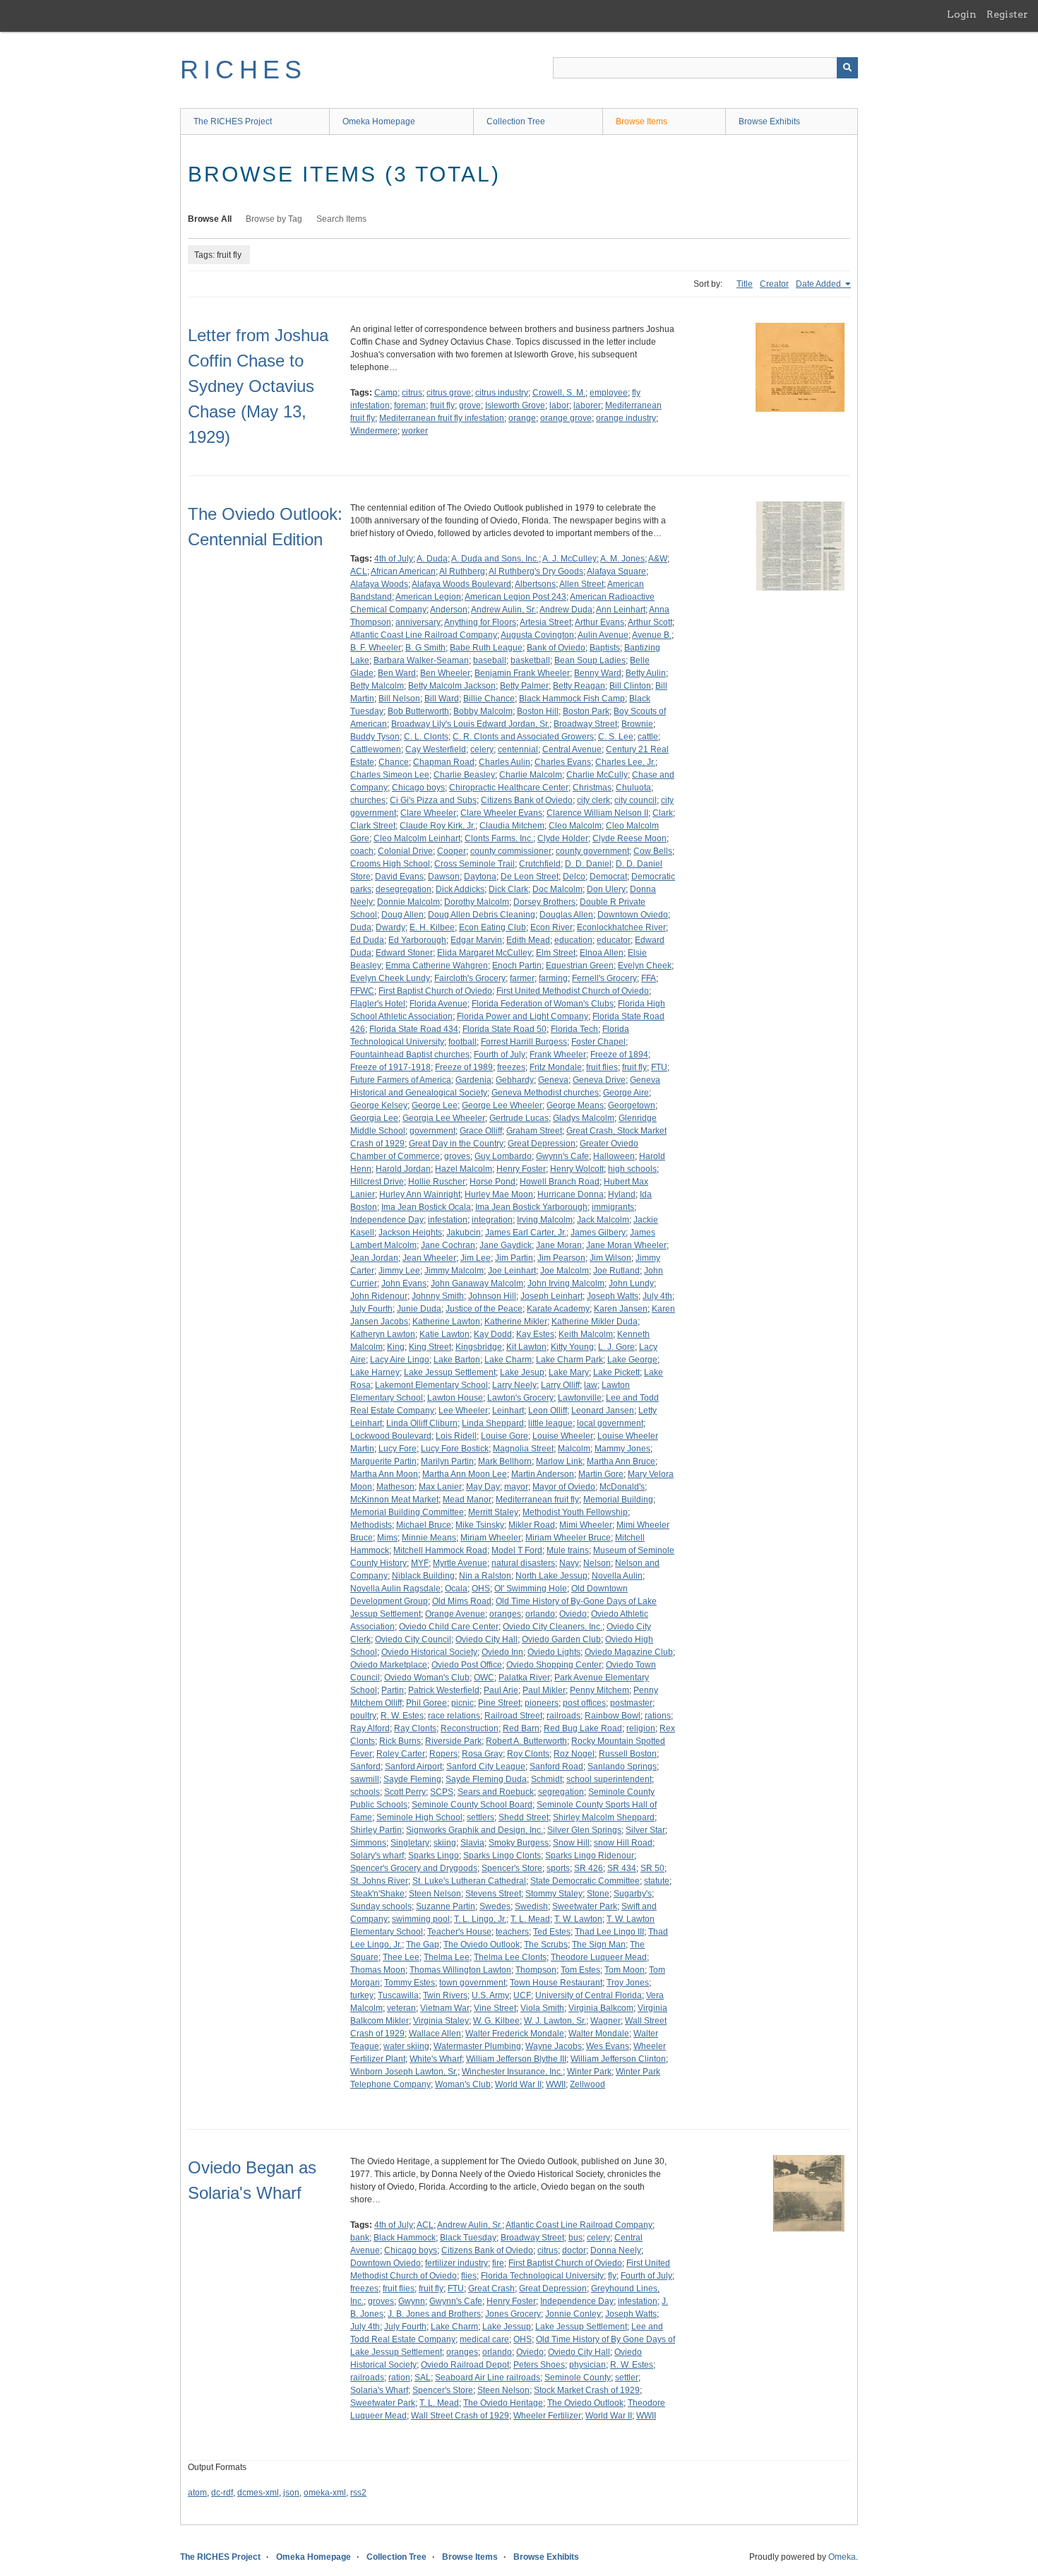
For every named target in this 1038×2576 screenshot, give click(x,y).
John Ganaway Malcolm (477, 1283)
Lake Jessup (507, 2327)
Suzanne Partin (446, 1906)
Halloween (614, 1156)
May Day (483, 1487)
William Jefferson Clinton (618, 2059)
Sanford (365, 1767)
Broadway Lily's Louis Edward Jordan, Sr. (470, 724)
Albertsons (535, 584)
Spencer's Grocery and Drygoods (414, 1868)
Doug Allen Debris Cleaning (482, 915)
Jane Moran (559, 1245)
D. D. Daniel (588, 864)
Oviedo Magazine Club (629, 1652)
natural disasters (523, 1563)
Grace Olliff (481, 1131)
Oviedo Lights (554, 1652)
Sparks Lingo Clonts (502, 1856)
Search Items (341, 219)
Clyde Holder (563, 838)
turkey (362, 1995)
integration (492, 1220)
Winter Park (589, 2072)
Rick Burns (400, 1741)
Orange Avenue (455, 1614)
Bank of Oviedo (556, 648)
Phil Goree (426, 1703)
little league (550, 1423)
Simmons (368, 1843)
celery (482, 749)
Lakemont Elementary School (431, 1385)
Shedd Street (524, 1817)
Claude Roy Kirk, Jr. (437, 826)
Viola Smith (542, 2008)
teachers (512, 1932)
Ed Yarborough (417, 940)
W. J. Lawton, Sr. (555, 2021)
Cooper (452, 851)
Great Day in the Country (456, 1144)
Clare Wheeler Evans (501, 813)
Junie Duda (419, 1309)
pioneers (542, 1703)
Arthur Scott (650, 622)
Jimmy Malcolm (454, 1271)
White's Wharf (436, 2059)
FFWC (362, 991)
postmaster (631, 1703)
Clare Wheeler (428, 813)
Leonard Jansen (603, 1411)
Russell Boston (628, 1754)
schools (365, 1792)
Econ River (551, 927)
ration (399, 2378)
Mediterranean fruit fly (537, 1500)
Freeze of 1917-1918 (390, 1067)
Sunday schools (381, 1906)
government (432, 1131)
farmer (522, 978)
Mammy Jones (622, 1449)
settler (627, 2378)
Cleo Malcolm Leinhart (417, 838)
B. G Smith (425, 648)
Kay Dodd (493, 1334)
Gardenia (473, 1080)
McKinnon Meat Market (394, 1500)
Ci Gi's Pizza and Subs (433, 800)
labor (559, 405)
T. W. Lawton (578, 1919)
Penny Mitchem (599, 1690)
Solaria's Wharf (379, 2390)
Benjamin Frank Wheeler (522, 673)
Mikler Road (532, 1525)
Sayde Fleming (412, 1779)
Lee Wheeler (463, 1411)
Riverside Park (453, 1741)
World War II (518, 2084)
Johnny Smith (438, 1296)
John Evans (404, 1283)
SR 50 (652, 1868)
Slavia (472, 1843)
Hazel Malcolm (464, 1169)
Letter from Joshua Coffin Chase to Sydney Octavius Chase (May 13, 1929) (258, 386)
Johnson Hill (492, 1296)
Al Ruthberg (462, 571)
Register (1007, 14)
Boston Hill (538, 711)
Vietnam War (445, 2008)
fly (612, 2276)
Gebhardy (515, 1080)
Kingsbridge (479, 1347)
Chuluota (633, 788)
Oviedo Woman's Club (427, 1678)
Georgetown (632, 1105)
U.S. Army (490, 1995)
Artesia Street (545, 622)
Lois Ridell (456, 1436)
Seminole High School (419, 1817)
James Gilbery (598, 1233)
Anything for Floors (480, 622)
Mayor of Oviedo (564, 1487)
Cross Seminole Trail (475, 864)
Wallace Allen (435, 2034)
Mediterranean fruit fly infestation (442, 418)
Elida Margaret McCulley (484, 953)
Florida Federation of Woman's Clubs (543, 1004)
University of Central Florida (589, 1995)
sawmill (365, 1779)
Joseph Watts (613, 1296)
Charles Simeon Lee (390, 775)
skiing (445, 1843)
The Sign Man (599, 1945)
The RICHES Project (233, 121)
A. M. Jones (622, 559)
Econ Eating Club (493, 927)
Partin (393, 1690)
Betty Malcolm (377, 686)
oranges (505, 1614)
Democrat (608, 877)
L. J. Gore (616, 1347)
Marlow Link (559, 1461)
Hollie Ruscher (437, 1182)
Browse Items (642, 121)
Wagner (605, 2021)
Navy (569, 1563)
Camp (386, 393)
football (463, 1042)
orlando (540, 1614)
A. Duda (432, 559)
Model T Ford (517, 1550)
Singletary (410, 1843)
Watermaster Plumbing (477, 2046)
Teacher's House (459, 1932)
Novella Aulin (617, 1576)
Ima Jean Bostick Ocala (426, 1207)
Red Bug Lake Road (583, 1728)
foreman (410, 405)
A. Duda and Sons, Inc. (495, 559)
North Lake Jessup (551, 1576)
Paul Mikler (544, 1690)
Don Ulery (606, 889)
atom (197, 2493)
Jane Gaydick (506, 1245)
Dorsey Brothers (544, 902)
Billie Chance (489, 699)
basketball (530, 660)
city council (636, 800)
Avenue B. (652, 635)
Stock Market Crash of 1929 (587, 2390)
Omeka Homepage (379, 121)
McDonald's (622, 1487)
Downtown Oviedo (633, 915)
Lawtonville (580, 1398)
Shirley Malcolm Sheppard (604, 1817)
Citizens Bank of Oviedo (527, 800)
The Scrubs (546, 1945)
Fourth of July (500, 1055)
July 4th (657, 1296)
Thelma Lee (447, 1957)
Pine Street (499, 1703)
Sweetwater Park (585, 1906)
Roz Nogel (574, 1754)
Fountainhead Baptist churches (410, 1055)
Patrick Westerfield (444, 1690)
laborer (587, 405)
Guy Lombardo (503, 1156)
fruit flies (602, 1067)
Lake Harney (375, 1372)
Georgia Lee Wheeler (444, 1118)
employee (609, 393)
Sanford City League (486, 1767)
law (591, 1385)
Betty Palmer (524, 686)
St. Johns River (379, 1881)
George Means (575, 1105)
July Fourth (371, 1309)
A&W (658, 559)
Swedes (495, 1906)
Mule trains (568, 1550)
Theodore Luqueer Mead (599, 1957)
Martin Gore (601, 1474)
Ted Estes (552, 1932)
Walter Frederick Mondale (515, 2034)
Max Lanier (440, 1487)
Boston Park (586, 711)
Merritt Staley (493, 1512)
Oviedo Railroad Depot (465, 2365)
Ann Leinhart (621, 610)
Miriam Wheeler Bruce (568, 1538)
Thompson (536, 1970)
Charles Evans (563, 762)
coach (362, 851)
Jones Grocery (513, 2314)
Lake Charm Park (569, 1360)
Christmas (592, 788)
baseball (490, 660)
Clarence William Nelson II (597, 813)
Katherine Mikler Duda (595, 1322)
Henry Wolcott (577, 1169)
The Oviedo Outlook (482, 1945)
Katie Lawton (445, 1334)
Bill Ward (442, 699)
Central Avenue (572, 749)
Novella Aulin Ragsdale (395, 1589)
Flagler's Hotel (378, 1004)
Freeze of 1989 (464, 1067)
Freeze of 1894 (619, 1055)
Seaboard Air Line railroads (488, 2378)
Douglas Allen (566, 915)
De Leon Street (530, 877)
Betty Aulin (646, 673)
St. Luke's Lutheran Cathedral (469, 1881)
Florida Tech (574, 1029)
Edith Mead (528, 940)
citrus (412, 393)
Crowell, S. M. (559, 393)
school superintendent (609, 1779)
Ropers (443, 1754)
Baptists (605, 648)
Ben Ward (397, 673)
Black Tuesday (468, 2238)
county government (592, 851)
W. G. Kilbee (496, 2021)
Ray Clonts (415, 1728)
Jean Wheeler (429, 1258)
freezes (511, 1067)
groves (457, 1156)
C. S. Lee (616, 737)
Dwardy (390, 927)
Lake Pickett (616, 1372)
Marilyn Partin (447, 1461)
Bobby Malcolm (483, 711)
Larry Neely (514, 1385)
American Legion (428, 597)
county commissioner (511, 851)
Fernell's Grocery (604, 978)
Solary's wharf (377, 1856)
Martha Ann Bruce (621, 1461)
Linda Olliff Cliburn (422, 1423)
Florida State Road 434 (414, 1029)
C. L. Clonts (426, 737)
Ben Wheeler (445, 673)
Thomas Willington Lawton (460, 1970)
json (291, 2493)
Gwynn (412, 2301)
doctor (574, 2250)
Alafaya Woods (379, 584)
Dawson (444, 877)
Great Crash (491, 2289)
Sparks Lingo (434, 1856)
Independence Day (387, 1220)
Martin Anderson (543, 1474)
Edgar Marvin (476, 940)
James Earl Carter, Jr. (526, 1233)
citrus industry (502, 393)
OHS (481, 1589)
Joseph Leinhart (551, 1296)
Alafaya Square (616, 571)
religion (641, 1728)
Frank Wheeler (558, 1055)
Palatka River (524, 1678)
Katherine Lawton (446, 1322)
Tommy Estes (410, 1983)
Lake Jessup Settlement (450, 1372)
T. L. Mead (530, 1919)
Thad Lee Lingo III (609, 1932)
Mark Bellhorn (505, 1461)
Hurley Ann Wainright (420, 1194)
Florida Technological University (542, 2276)
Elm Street (556, 953)
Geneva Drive (599, 1080)
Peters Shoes (539, 2365)
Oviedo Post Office (467, 1665)
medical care (484, 2339)
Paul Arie (501, 1690)
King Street (430, 1347)
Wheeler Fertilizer (547, 2416)
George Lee (435, 1105)
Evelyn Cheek (645, 966)
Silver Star (645, 1830)
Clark (663, 813)
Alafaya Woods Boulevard (461, 584)
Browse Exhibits (769, 121)
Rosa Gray (482, 1754)
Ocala (456, 1589)
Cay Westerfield (436, 749)
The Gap (423, 1945)
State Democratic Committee (585, 1881)
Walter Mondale (599, 2034)
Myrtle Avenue (460, 1563)
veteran (401, 2008)
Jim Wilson (610, 1258)
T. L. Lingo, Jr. (480, 1919)
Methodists (371, 1525)
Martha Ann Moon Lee (465, 1474)
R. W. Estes (402, 1716)
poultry (363, 1716)
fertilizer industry (457, 2263)
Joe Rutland (616, 1271)
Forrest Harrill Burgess (524, 1042)
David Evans (399, 877)
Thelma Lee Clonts (510, 1957)
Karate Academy (558, 1309)
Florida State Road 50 (505, 1029)
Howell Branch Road (560, 1182)
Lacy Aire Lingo (400, 1360)
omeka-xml (325, 2493)
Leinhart (508, 1411)
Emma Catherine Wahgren (437, 966)
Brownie (637, 724)
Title (745, 284)
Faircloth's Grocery (470, 978)
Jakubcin (464, 1233)
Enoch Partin (517, 966)
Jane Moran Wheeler (626, 1245)
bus (575, 2238)
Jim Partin (514, 1258)
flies (469, 2276)
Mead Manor (467, 1500)
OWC (484, 1678)
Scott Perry (405, 1792)
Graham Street (534, 1131)
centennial (518, 749)
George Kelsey (379, 1105)
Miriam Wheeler (491, 1538)
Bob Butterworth (418, 711)
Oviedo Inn (502, 1652)
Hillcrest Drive (377, 1182)
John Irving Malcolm (566, 1283)
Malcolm (574, 1449)
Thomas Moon (378, 1970)
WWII (556, 2084)
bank (360, 2238)
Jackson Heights (410, 1233)
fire (498, 2263)
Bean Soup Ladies (590, 660)
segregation (561, 1792)
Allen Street (581, 584)
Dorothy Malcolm (477, 902)
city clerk (593, 800)
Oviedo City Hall (487, 1639)
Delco (574, 877)
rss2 (358, 2493)
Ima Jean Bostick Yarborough (531, 1207)
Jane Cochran (448, 1245)
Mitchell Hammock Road (440, 1550)
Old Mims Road (462, 1601)
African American (403, 571)
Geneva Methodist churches (545, 1093)
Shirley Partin (376, 1830)
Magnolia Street (523, 1449)
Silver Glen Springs (584, 1830)
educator (614, 940)
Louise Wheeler (563, 1436)
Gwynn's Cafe (562, 1156)
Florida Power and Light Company (523, 1016)
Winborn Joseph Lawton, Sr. (404, 2072)
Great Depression (542, 1144)
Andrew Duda (566, 610)
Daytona (480, 877)
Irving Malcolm (545, 1220)
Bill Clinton (630, 686)
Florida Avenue (439, 1004)
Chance (394, 762)
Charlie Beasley (464, 775)
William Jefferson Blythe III (516, 2059)
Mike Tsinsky (480, 1525)
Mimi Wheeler (586, 1525)
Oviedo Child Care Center (449, 1627)
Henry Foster (521, 1169)
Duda (361, 927)
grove (470, 405)
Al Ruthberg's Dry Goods (536, 571)
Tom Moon (625, 1970)
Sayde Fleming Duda (486, 1779)
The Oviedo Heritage (503, 2403)
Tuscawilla (398, 1995)
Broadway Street (585, 724)
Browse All (210, 219)
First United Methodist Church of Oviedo (573, 991)
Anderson (449, 610)
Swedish (531, 1906)
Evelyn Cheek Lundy (390, 978)
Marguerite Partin (383, 1461)
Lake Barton (457, 1360)
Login (962, 14)
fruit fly (442, 405)
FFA (649, 978)
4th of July (394, 559)
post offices (584, 1703)
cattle (648, 737)
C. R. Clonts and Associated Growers (523, 737)
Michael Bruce (424, 1525)
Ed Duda (367, 940)
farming (553, 978)
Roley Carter (401, 1754)
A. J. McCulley (569, 559)
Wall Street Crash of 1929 (460, 2416)
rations (658, 1716)
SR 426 (589, 1868)
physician (587, 2365)
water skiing (406, 2046)
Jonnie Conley (573, 2314)
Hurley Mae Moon (499, 1194)
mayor (516, 1487)
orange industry (626, 418)
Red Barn (521, 1728)
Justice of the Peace (484, 1309)
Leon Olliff (548, 1411)
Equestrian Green (580, 966)
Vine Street (495, 2008)
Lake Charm (508, 1360)
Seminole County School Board (472, 1805)
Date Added (819, 284)
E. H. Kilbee (432, 927)
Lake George (632, 1360)
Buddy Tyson (375, 737)
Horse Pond (493, 1182)
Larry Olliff (560, 1385)
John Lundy (631, 1283)
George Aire (626, 1093)
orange (522, 418)
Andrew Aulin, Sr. (503, 610)
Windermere (374, 431)
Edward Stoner (404, 953)
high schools (632, 1169)
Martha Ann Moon (384, 1474)
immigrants (613, 1207)
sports (558, 1868)
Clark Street (373, 826)
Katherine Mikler (516, 1322)
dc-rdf (222, 2493)
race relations (454, 1716)
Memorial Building (618, 1500)
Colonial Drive (405, 851)
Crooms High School (390, 864)
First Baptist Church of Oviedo (435, 991)
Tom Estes (580, 1970)
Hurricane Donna (571, 1194)
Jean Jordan (374, 1258)
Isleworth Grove (515, 405)
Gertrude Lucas (519, 1118)
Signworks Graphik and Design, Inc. (475, 1830)
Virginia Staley (441, 2021)
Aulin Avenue (603, 635)
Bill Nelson (399, 699)
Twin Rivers (445, 1995)
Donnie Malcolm (408, 902)
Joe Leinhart (512, 1271)
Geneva (553, 1080)
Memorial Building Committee (407, 1512)
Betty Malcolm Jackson (452, 686)
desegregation (404, 889)
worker (415, 431)
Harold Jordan (403, 1169)
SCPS (442, 1792)
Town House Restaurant (556, 1983)
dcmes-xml (258, 2493)
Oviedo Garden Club (561, 1639)
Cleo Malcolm (575, 826)
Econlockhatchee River (621, 927)
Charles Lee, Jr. (625, 762)
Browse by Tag (274, 219)
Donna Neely (616, 2250)
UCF (522, 1995)
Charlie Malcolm (531, 775)
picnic (463, 1703)
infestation (448, 1220)
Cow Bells (653, 851)
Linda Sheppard (493, 1423)
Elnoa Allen (602, 953)
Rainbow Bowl (613, 1716)
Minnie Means (429, 1538)
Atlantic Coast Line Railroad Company (424, 635)
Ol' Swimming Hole (531, 1589)
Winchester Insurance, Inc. (512, 2072)
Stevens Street (493, 1894)
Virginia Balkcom (601, 2008)
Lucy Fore (398, 1449)
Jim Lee (476, 1258)
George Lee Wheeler (502, 1105)
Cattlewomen (376, 749)
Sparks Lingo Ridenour (590, 1856)
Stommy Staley (554, 1894)
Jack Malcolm (603, 1220)
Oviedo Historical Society (429, 1652)
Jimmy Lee (399, 1271)
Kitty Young (572, 1347)
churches (368, 800)
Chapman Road (444, 762)
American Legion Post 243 (515, 597)
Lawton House (455, 1398)
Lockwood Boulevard (391, 1436)
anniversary (418, 622)
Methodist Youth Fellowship (575, 1512)
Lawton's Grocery (520, 1398)
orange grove (566, 418)
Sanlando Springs (622, 1767)
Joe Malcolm (565, 1271)
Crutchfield (540, 864)
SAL (423, 2378)
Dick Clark (508, 889)
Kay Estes (535, 1334)
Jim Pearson (561, 1258)
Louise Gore (505, 1436)
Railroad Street (513, 1716)
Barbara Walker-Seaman (421, 660)
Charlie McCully (597, 775)
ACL (359, 571)
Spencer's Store (512, 1868)
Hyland (622, 1194)
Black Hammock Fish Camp (572, 699)
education (573, 940)
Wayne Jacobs (554, 2046)
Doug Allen (402, 915)
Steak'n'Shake (377, 1894)
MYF (420, 1563)
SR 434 (622, 1868)
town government (472, 1983)
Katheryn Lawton (383, 1334)
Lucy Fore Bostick (455, 1449)
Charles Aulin (505, 762)
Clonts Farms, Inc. (499, 838)
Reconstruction (470, 1728)
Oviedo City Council (413, 1639)
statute (657, 1881)
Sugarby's (633, 1894)
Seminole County (578, 2378)
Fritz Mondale (556, 1067)
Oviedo (573, 1614)
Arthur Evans (599, 622)
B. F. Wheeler (376, 648)
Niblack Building (423, 1576)
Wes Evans (608, 2046)
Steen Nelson (435, 1894)
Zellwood (587, 2084)
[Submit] (847, 68)
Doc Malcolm (557, 889)
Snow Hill (571, 1843)
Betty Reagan (579, 686)
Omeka (842, 2557)
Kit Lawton (526, 1347)
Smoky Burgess (519, 1843)
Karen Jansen (621, 1309)
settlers (481, 1817)
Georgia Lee (374, 1118)
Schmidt (547, 1779)
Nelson (597, 1563)
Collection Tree (516, 121)
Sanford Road (556, 1767)
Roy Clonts (528, 1754)
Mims (387, 1538)
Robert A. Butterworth (526, 1741)
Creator (774, 284)
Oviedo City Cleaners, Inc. (553, 1627)
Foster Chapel (598, 1042)
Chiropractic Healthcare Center (509, 788)
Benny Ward (598, 673)
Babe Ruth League (486, 648)
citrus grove (449, 393)
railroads (563, 1716)
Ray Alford (370, 1728)
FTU (659, 1067)
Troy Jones (628, 1983)
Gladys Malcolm (584, 1118)
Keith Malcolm (586, 1334)
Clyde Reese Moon (630, 838)
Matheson (395, 1487)
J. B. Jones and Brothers (434, 2314)
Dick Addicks (460, 889)
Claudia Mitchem (512, 826)
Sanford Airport (413, 1767)
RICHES (243, 70)
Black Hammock (405, 2238)
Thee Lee (401, 1957)
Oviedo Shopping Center (554, 1665)
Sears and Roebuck (496, 1792)
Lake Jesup (522, 1372)
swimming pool (421, 1919)
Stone (598, 1894)
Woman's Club (463, 2084)
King (396, 1347)
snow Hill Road (623, 1843)
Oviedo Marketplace (389, 1665)
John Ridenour (379, 1296)
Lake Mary (569, 1372)
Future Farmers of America (401, 1080)
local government (610, 1423)
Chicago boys (418, 788)
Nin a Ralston (485, 1576)
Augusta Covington (537, 635)
